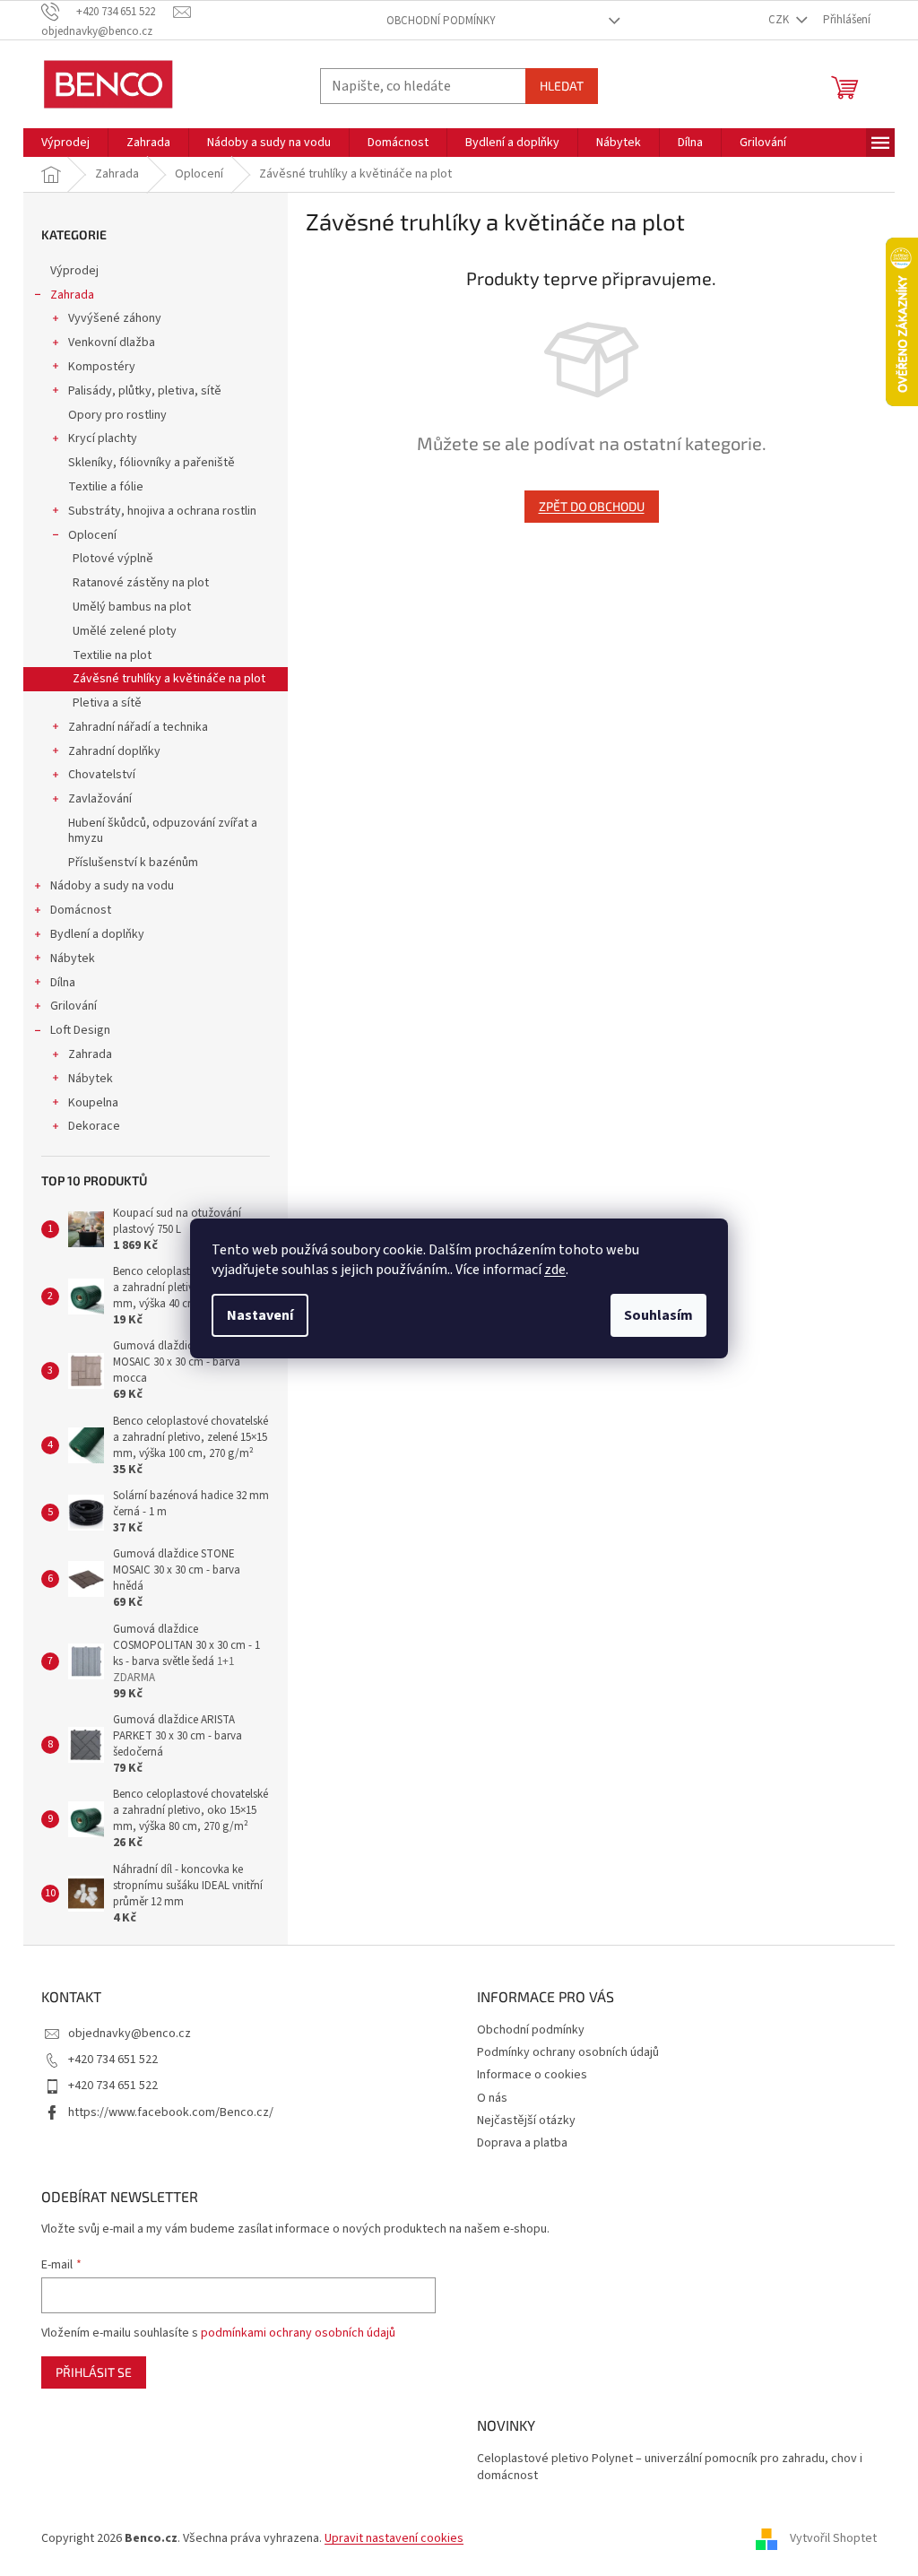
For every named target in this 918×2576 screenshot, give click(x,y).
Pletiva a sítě (107, 703)
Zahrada (72, 295)
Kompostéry (102, 367)
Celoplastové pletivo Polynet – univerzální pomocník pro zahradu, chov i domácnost (670, 2468)
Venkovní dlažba (112, 343)
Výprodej (74, 271)
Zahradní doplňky (114, 751)
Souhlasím (658, 1315)
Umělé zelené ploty (125, 631)
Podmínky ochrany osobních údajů (568, 2052)
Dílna (63, 983)
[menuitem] (65, 143)
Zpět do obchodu (592, 506)
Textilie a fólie (106, 487)
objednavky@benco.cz (130, 2034)
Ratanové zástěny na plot (141, 583)
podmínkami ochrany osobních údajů (298, 2333)
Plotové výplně (113, 559)
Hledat (562, 86)
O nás (492, 2098)
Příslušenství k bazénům (133, 863)
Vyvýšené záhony (115, 318)
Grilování (74, 1006)
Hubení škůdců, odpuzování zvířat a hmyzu (163, 831)
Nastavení (260, 1315)
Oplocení (92, 535)
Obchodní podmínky (441, 21)
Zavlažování (100, 799)
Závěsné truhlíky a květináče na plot (169, 679)
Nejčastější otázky (526, 2121)
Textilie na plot (112, 655)
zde (555, 1270)
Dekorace (94, 1126)
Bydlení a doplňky (97, 934)
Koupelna (93, 1103)
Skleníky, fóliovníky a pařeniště (152, 463)
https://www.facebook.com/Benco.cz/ (171, 2112)
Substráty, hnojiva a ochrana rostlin (162, 511)
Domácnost (81, 910)
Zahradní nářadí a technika (138, 727)
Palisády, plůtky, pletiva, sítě (145, 391)
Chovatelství (102, 775)
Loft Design (80, 1030)
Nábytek (73, 958)
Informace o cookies (532, 2075)
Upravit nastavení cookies (394, 2538)
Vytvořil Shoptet (833, 2539)
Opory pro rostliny (117, 415)
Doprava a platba (522, 2143)
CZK (780, 20)
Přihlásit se (94, 2372)
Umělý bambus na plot (132, 607)
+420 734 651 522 (113, 2060)
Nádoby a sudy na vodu (112, 886)
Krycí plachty (103, 438)
